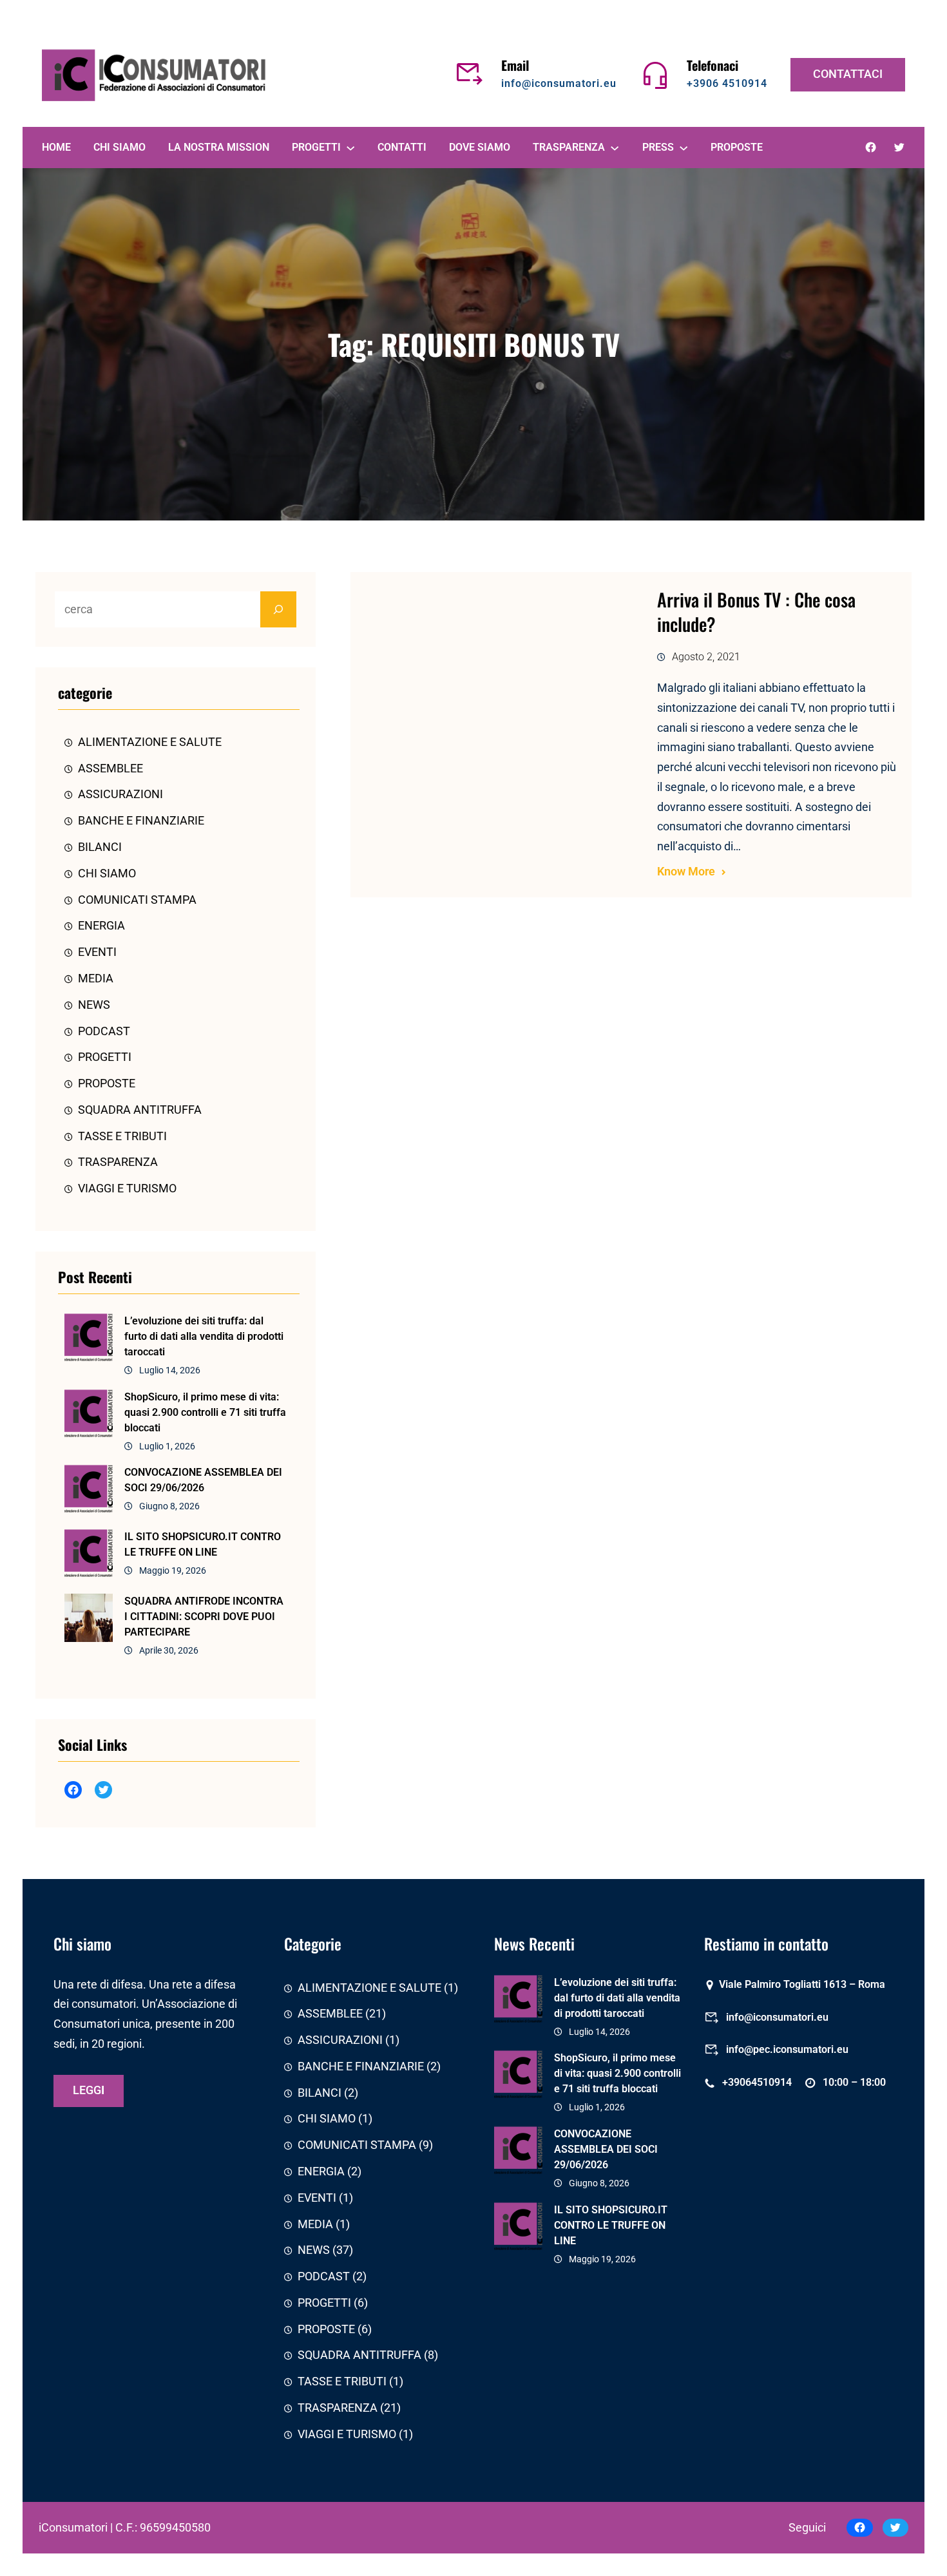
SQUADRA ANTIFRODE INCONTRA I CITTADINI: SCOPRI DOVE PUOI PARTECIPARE (204, 1617)
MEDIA (96, 978)
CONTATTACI (848, 74)
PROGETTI (105, 1057)
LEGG (89, 2090)
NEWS (94, 1005)
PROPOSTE (107, 1083)
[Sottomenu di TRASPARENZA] (615, 148)
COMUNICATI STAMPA (137, 900)
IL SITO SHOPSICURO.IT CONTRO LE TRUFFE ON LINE (203, 1544)
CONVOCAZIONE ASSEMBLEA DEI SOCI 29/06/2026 (203, 1480)
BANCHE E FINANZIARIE (141, 821)
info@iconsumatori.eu (559, 83)
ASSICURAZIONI (120, 794)
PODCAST (104, 1031)
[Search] (278, 609)
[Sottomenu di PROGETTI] (350, 148)
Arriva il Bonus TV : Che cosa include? (756, 612)
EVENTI (97, 952)
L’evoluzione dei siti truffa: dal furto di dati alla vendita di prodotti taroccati (204, 1336)
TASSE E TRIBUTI (122, 1136)
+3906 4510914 (727, 83)
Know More (686, 872)
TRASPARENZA (118, 1162)
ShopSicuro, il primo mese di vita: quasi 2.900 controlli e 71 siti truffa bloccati (205, 1412)
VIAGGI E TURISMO (127, 1188)
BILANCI (100, 847)
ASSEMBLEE (110, 768)
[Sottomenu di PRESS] (684, 148)
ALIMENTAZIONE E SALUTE (150, 742)
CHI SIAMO (107, 873)
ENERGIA (101, 926)
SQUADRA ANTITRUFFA (140, 1110)
